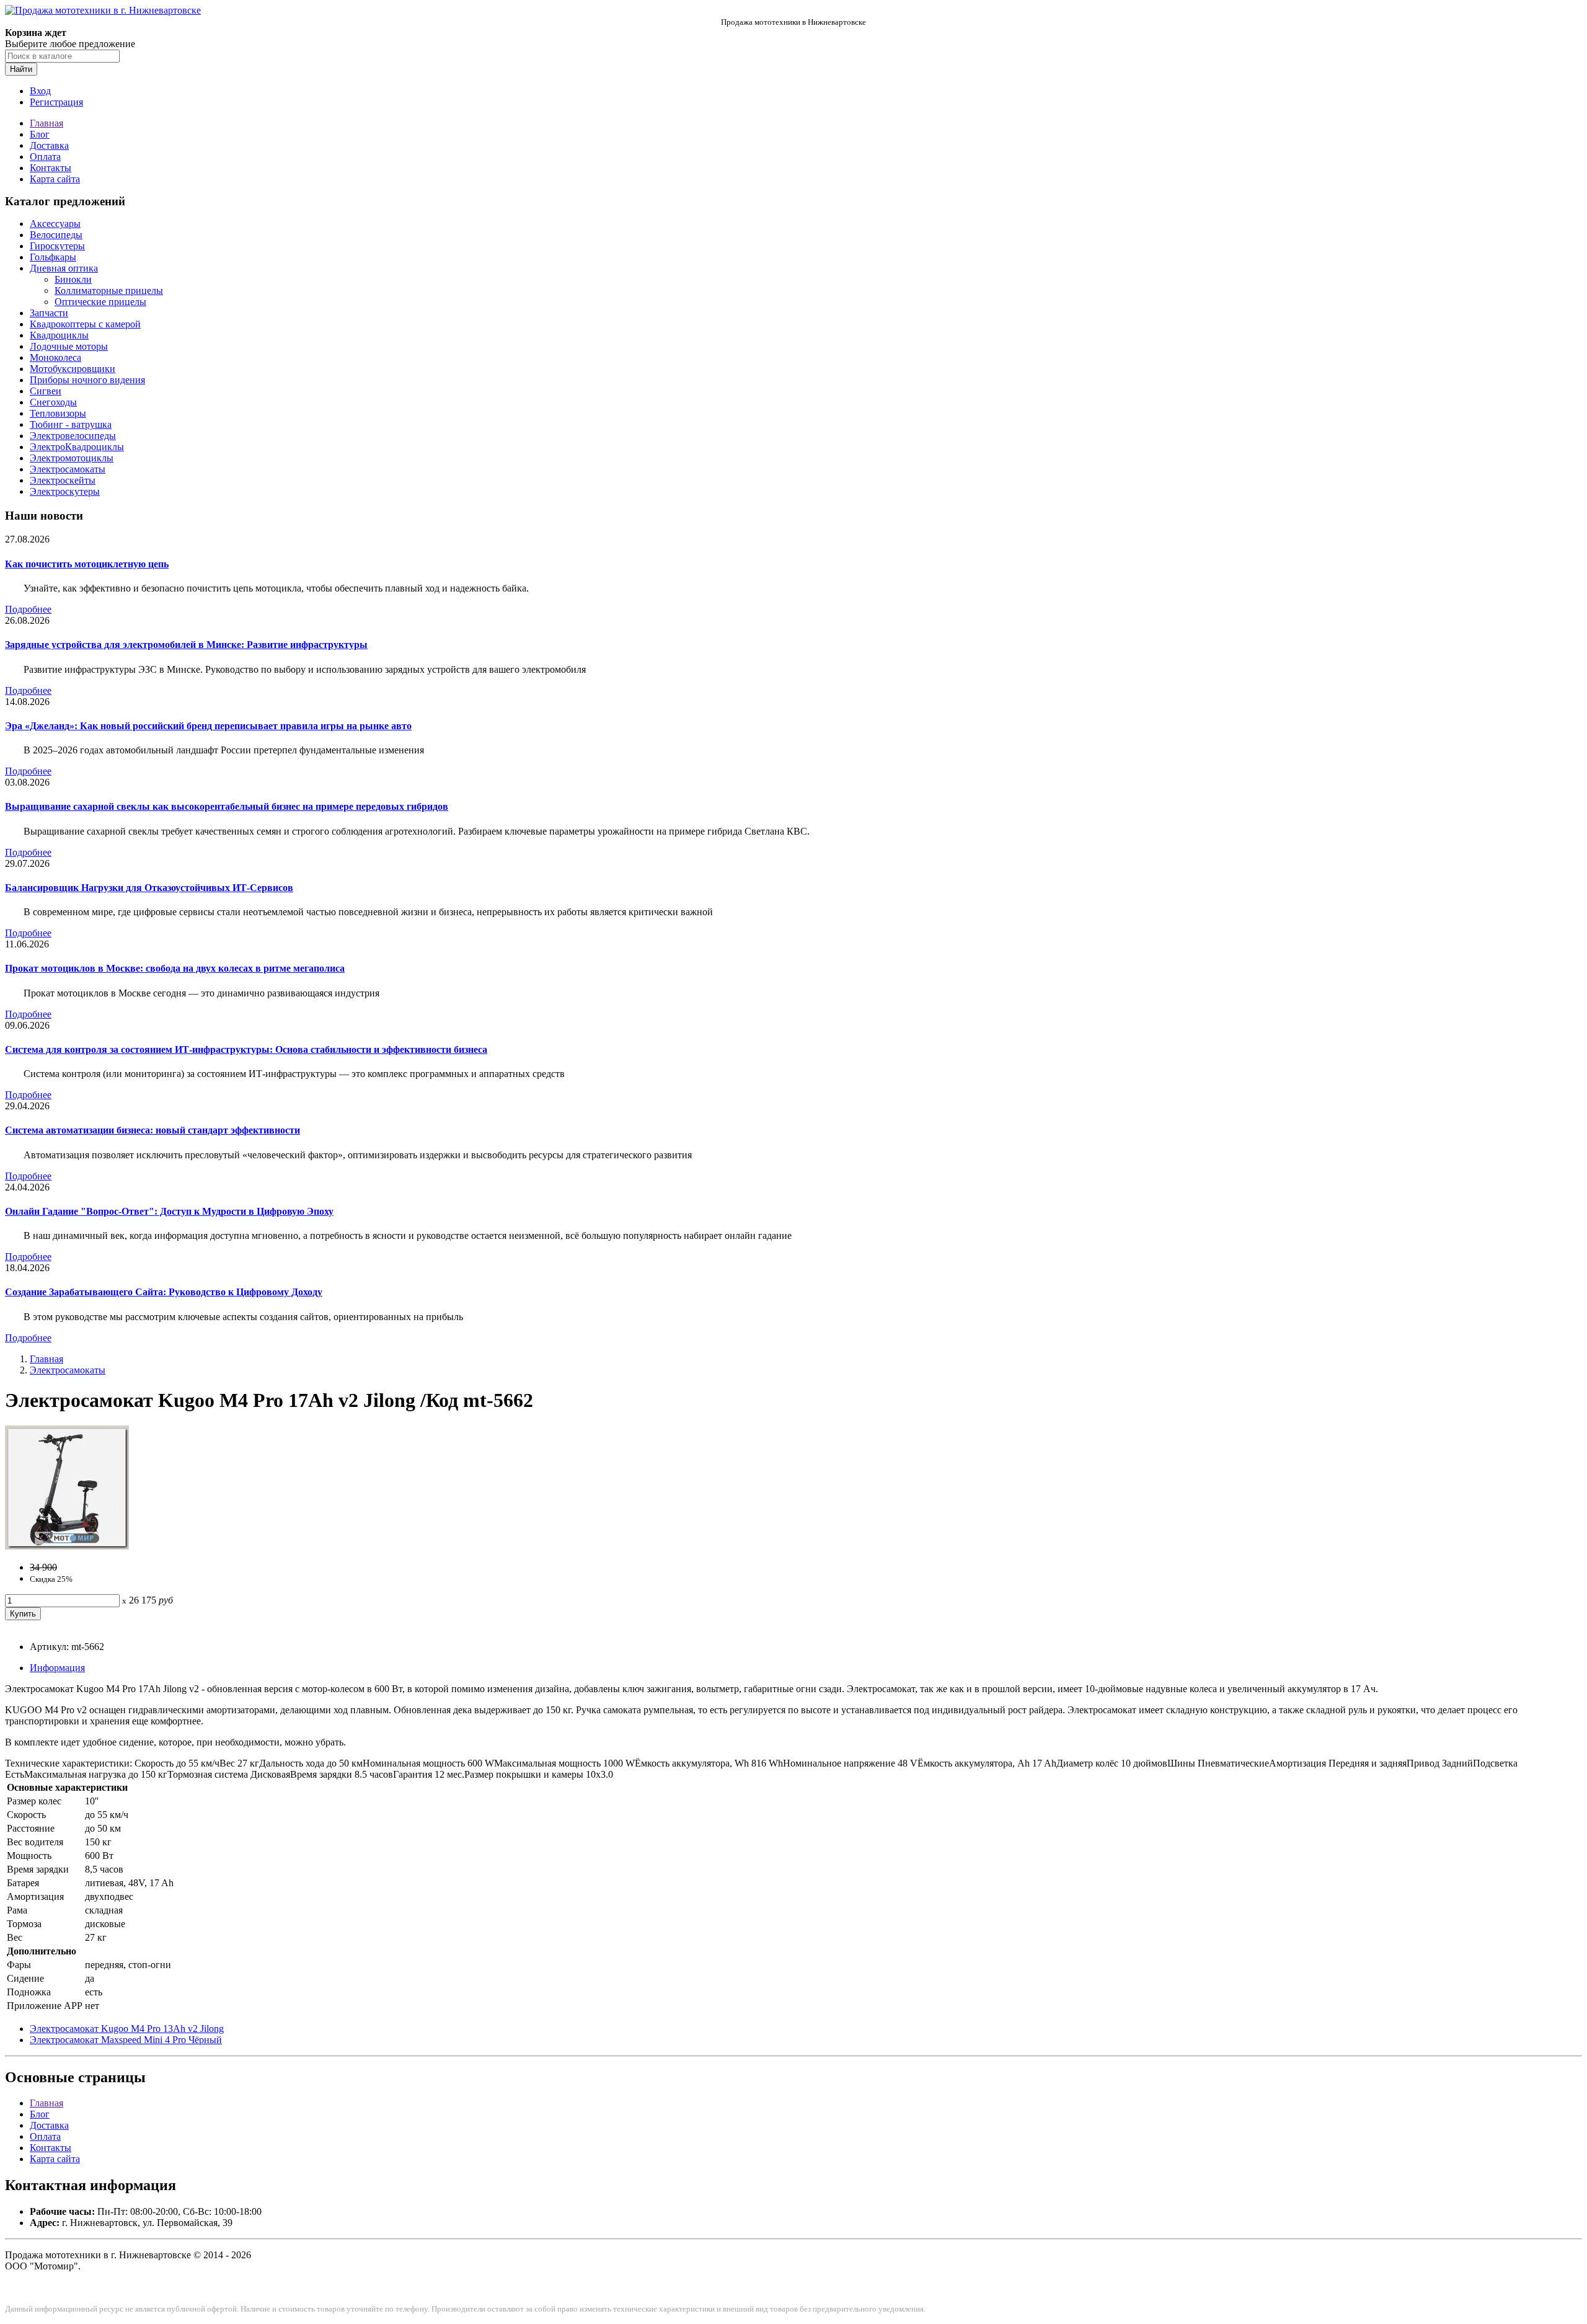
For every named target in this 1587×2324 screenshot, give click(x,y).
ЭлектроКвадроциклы (77, 447)
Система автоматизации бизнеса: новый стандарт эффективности (153, 1130)
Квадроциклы (59, 335)
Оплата (45, 157)
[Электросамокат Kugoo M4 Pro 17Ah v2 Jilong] (67, 1546)
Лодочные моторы (69, 346)
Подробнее (28, 609)
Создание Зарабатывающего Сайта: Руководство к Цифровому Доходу (164, 1292)
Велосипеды (56, 235)
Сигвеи (46, 391)
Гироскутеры (57, 246)
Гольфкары (53, 257)
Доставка (49, 145)
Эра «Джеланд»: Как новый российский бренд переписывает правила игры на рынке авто (208, 726)
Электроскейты (63, 480)
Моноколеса (55, 357)
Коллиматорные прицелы (109, 290)
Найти (21, 69)
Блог (40, 134)
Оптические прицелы (100, 302)
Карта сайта (55, 179)
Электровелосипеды (73, 436)
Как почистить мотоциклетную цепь (87, 564)
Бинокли (73, 279)
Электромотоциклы (72, 458)
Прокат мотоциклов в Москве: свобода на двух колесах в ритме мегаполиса (175, 968)
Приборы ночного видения (87, 380)
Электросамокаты (68, 469)
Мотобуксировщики (73, 369)
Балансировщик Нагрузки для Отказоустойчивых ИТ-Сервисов (149, 888)
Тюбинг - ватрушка (71, 424)
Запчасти (49, 313)
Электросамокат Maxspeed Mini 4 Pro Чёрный (126, 2040)
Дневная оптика (64, 268)
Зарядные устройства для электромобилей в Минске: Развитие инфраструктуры (186, 645)
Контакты (51, 168)
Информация (57, 1668)
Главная (46, 123)
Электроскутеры (65, 491)
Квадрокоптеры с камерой (85, 324)
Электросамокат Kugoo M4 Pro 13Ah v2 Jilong (127, 2029)
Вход (40, 91)
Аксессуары (55, 224)
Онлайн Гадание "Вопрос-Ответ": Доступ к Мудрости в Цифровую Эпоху (169, 1211)
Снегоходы (53, 402)
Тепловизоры (58, 413)
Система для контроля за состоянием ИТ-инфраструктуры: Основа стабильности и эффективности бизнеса (246, 1049)
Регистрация (56, 102)
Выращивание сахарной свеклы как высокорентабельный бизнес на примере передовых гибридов (227, 806)
